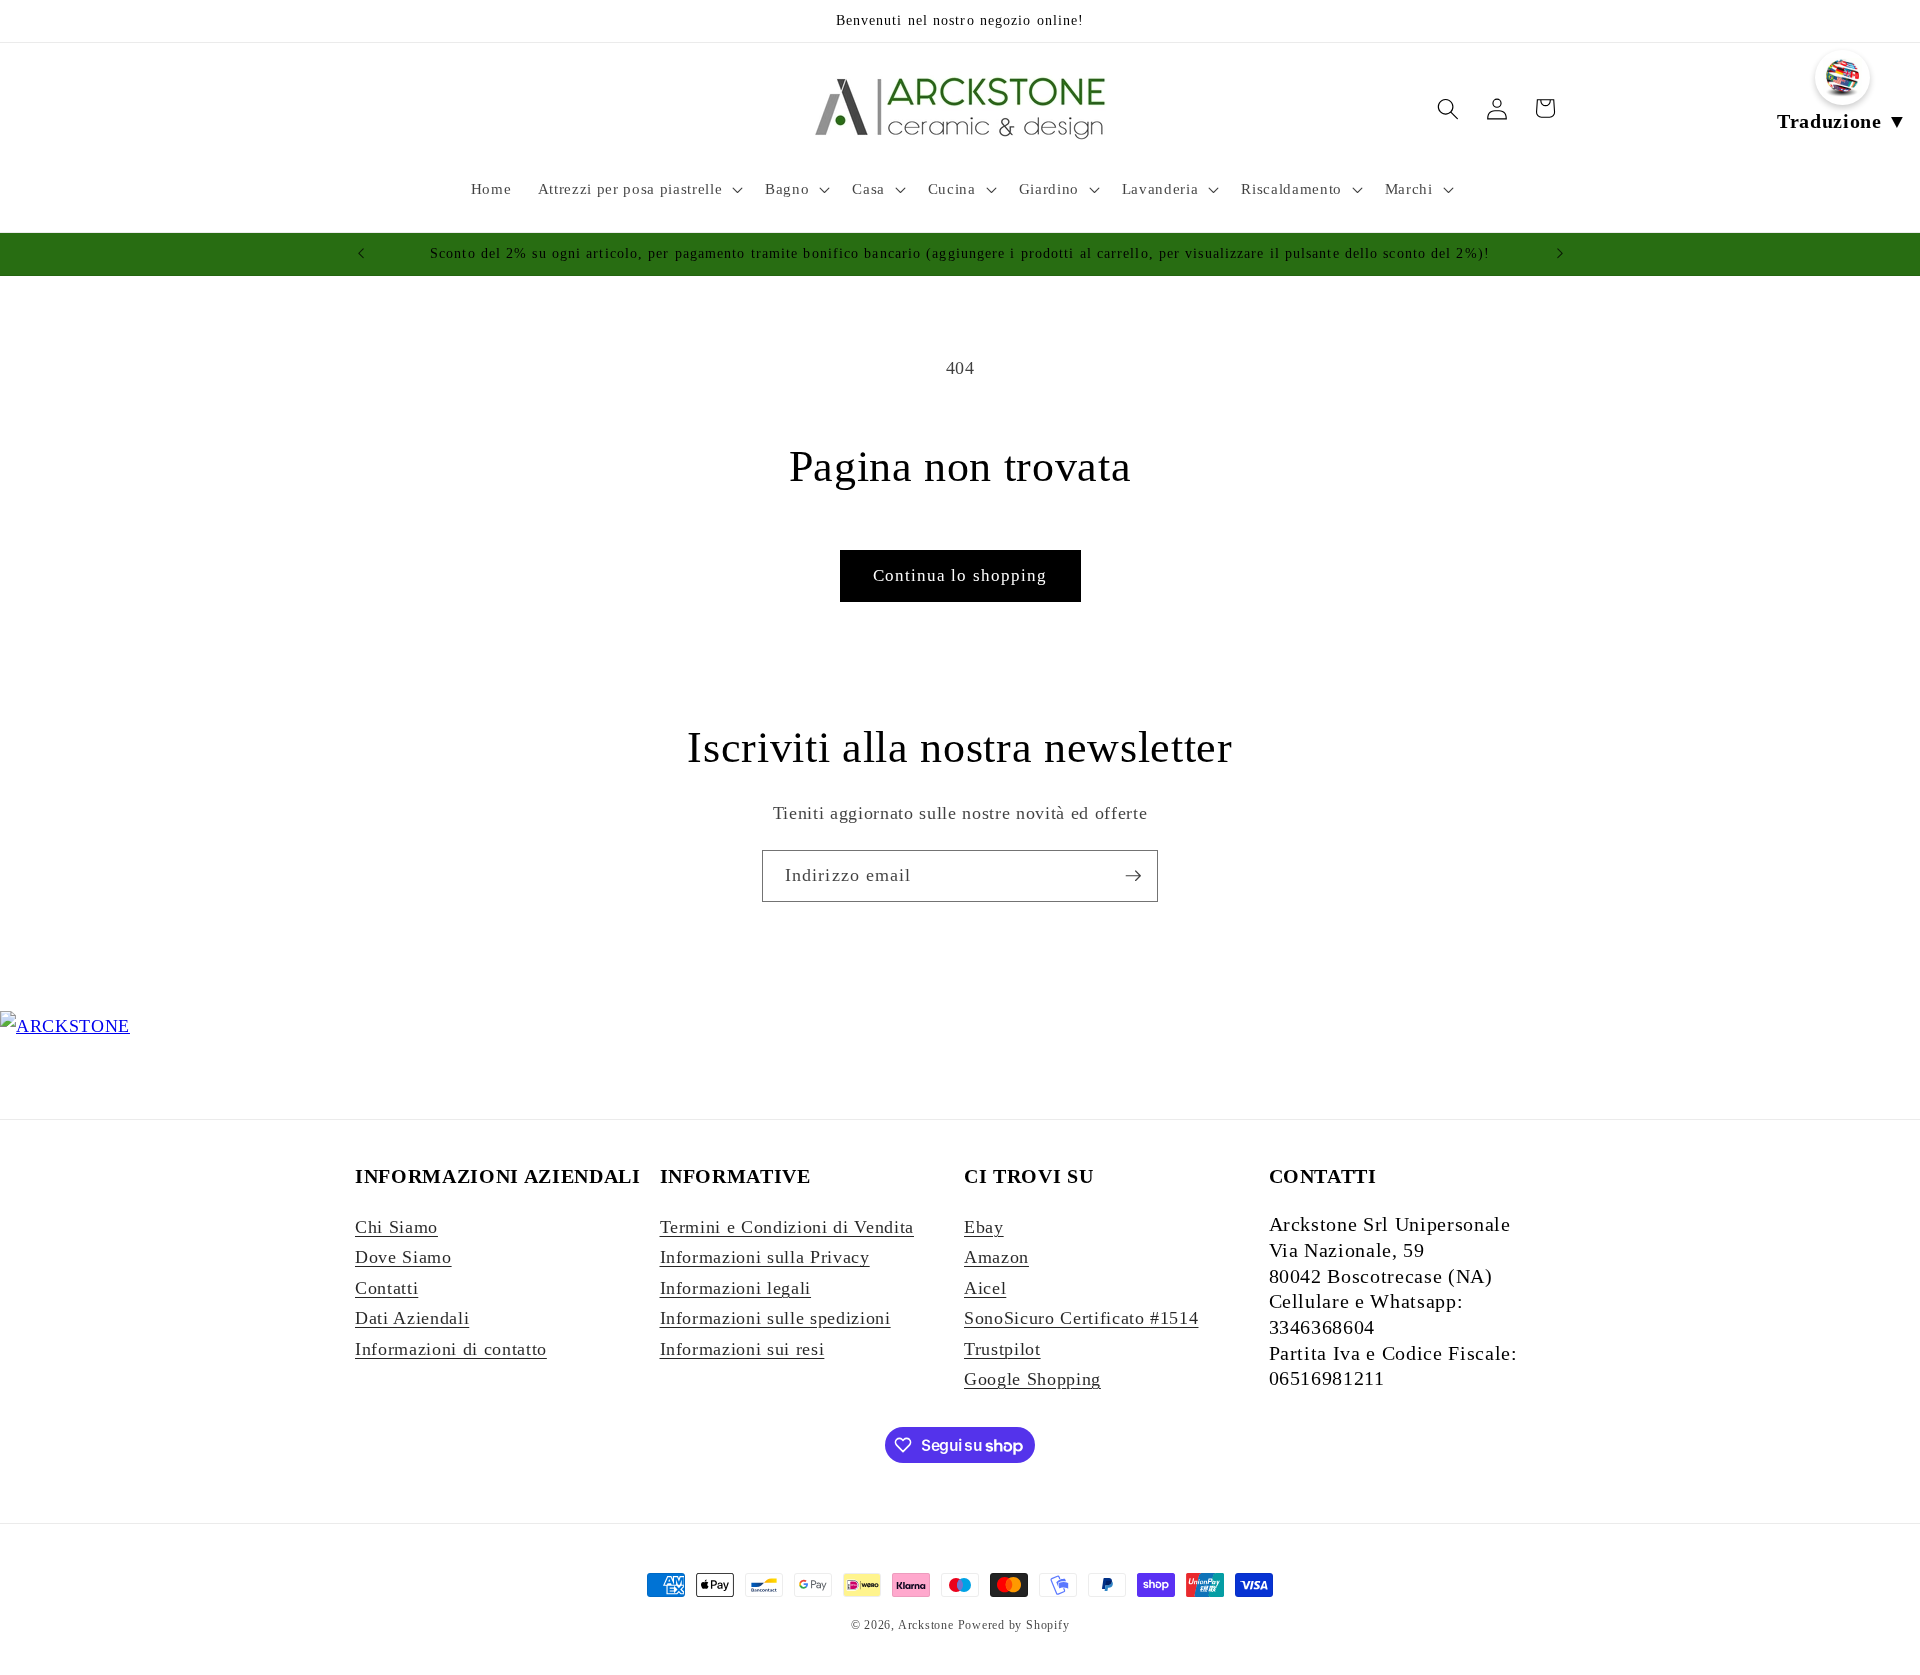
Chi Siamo (396, 1227)
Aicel (985, 1288)
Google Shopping (1032, 1379)
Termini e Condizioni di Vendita (787, 1227)
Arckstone (928, 1625)
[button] (638, 189)
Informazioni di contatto (451, 1349)
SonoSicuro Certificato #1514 (1081, 1318)
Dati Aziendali (412, 1318)
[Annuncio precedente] (361, 254)
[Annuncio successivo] (1560, 254)
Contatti (386, 1288)
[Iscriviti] (1133, 876)
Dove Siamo (403, 1257)
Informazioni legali (736, 1288)
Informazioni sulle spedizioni (775, 1318)
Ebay (984, 1227)
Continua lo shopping (960, 575)
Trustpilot (1002, 1349)
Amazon (996, 1257)
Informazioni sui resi (742, 1349)
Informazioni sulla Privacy (765, 1257)
